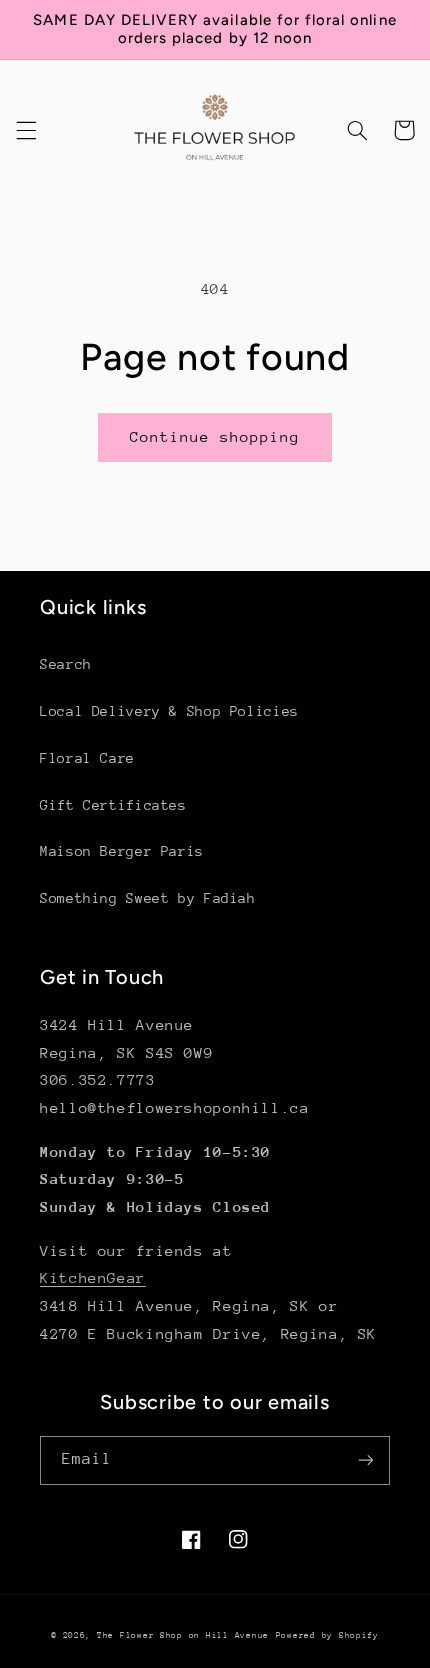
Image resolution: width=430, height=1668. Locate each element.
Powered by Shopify (327, 1635)
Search (66, 664)
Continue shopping (215, 436)
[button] (26, 130)
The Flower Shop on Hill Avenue (183, 1635)
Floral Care (87, 758)
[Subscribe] (366, 1460)
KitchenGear (93, 1277)
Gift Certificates (113, 805)
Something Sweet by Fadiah (148, 898)
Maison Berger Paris (122, 851)
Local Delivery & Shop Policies (169, 711)
